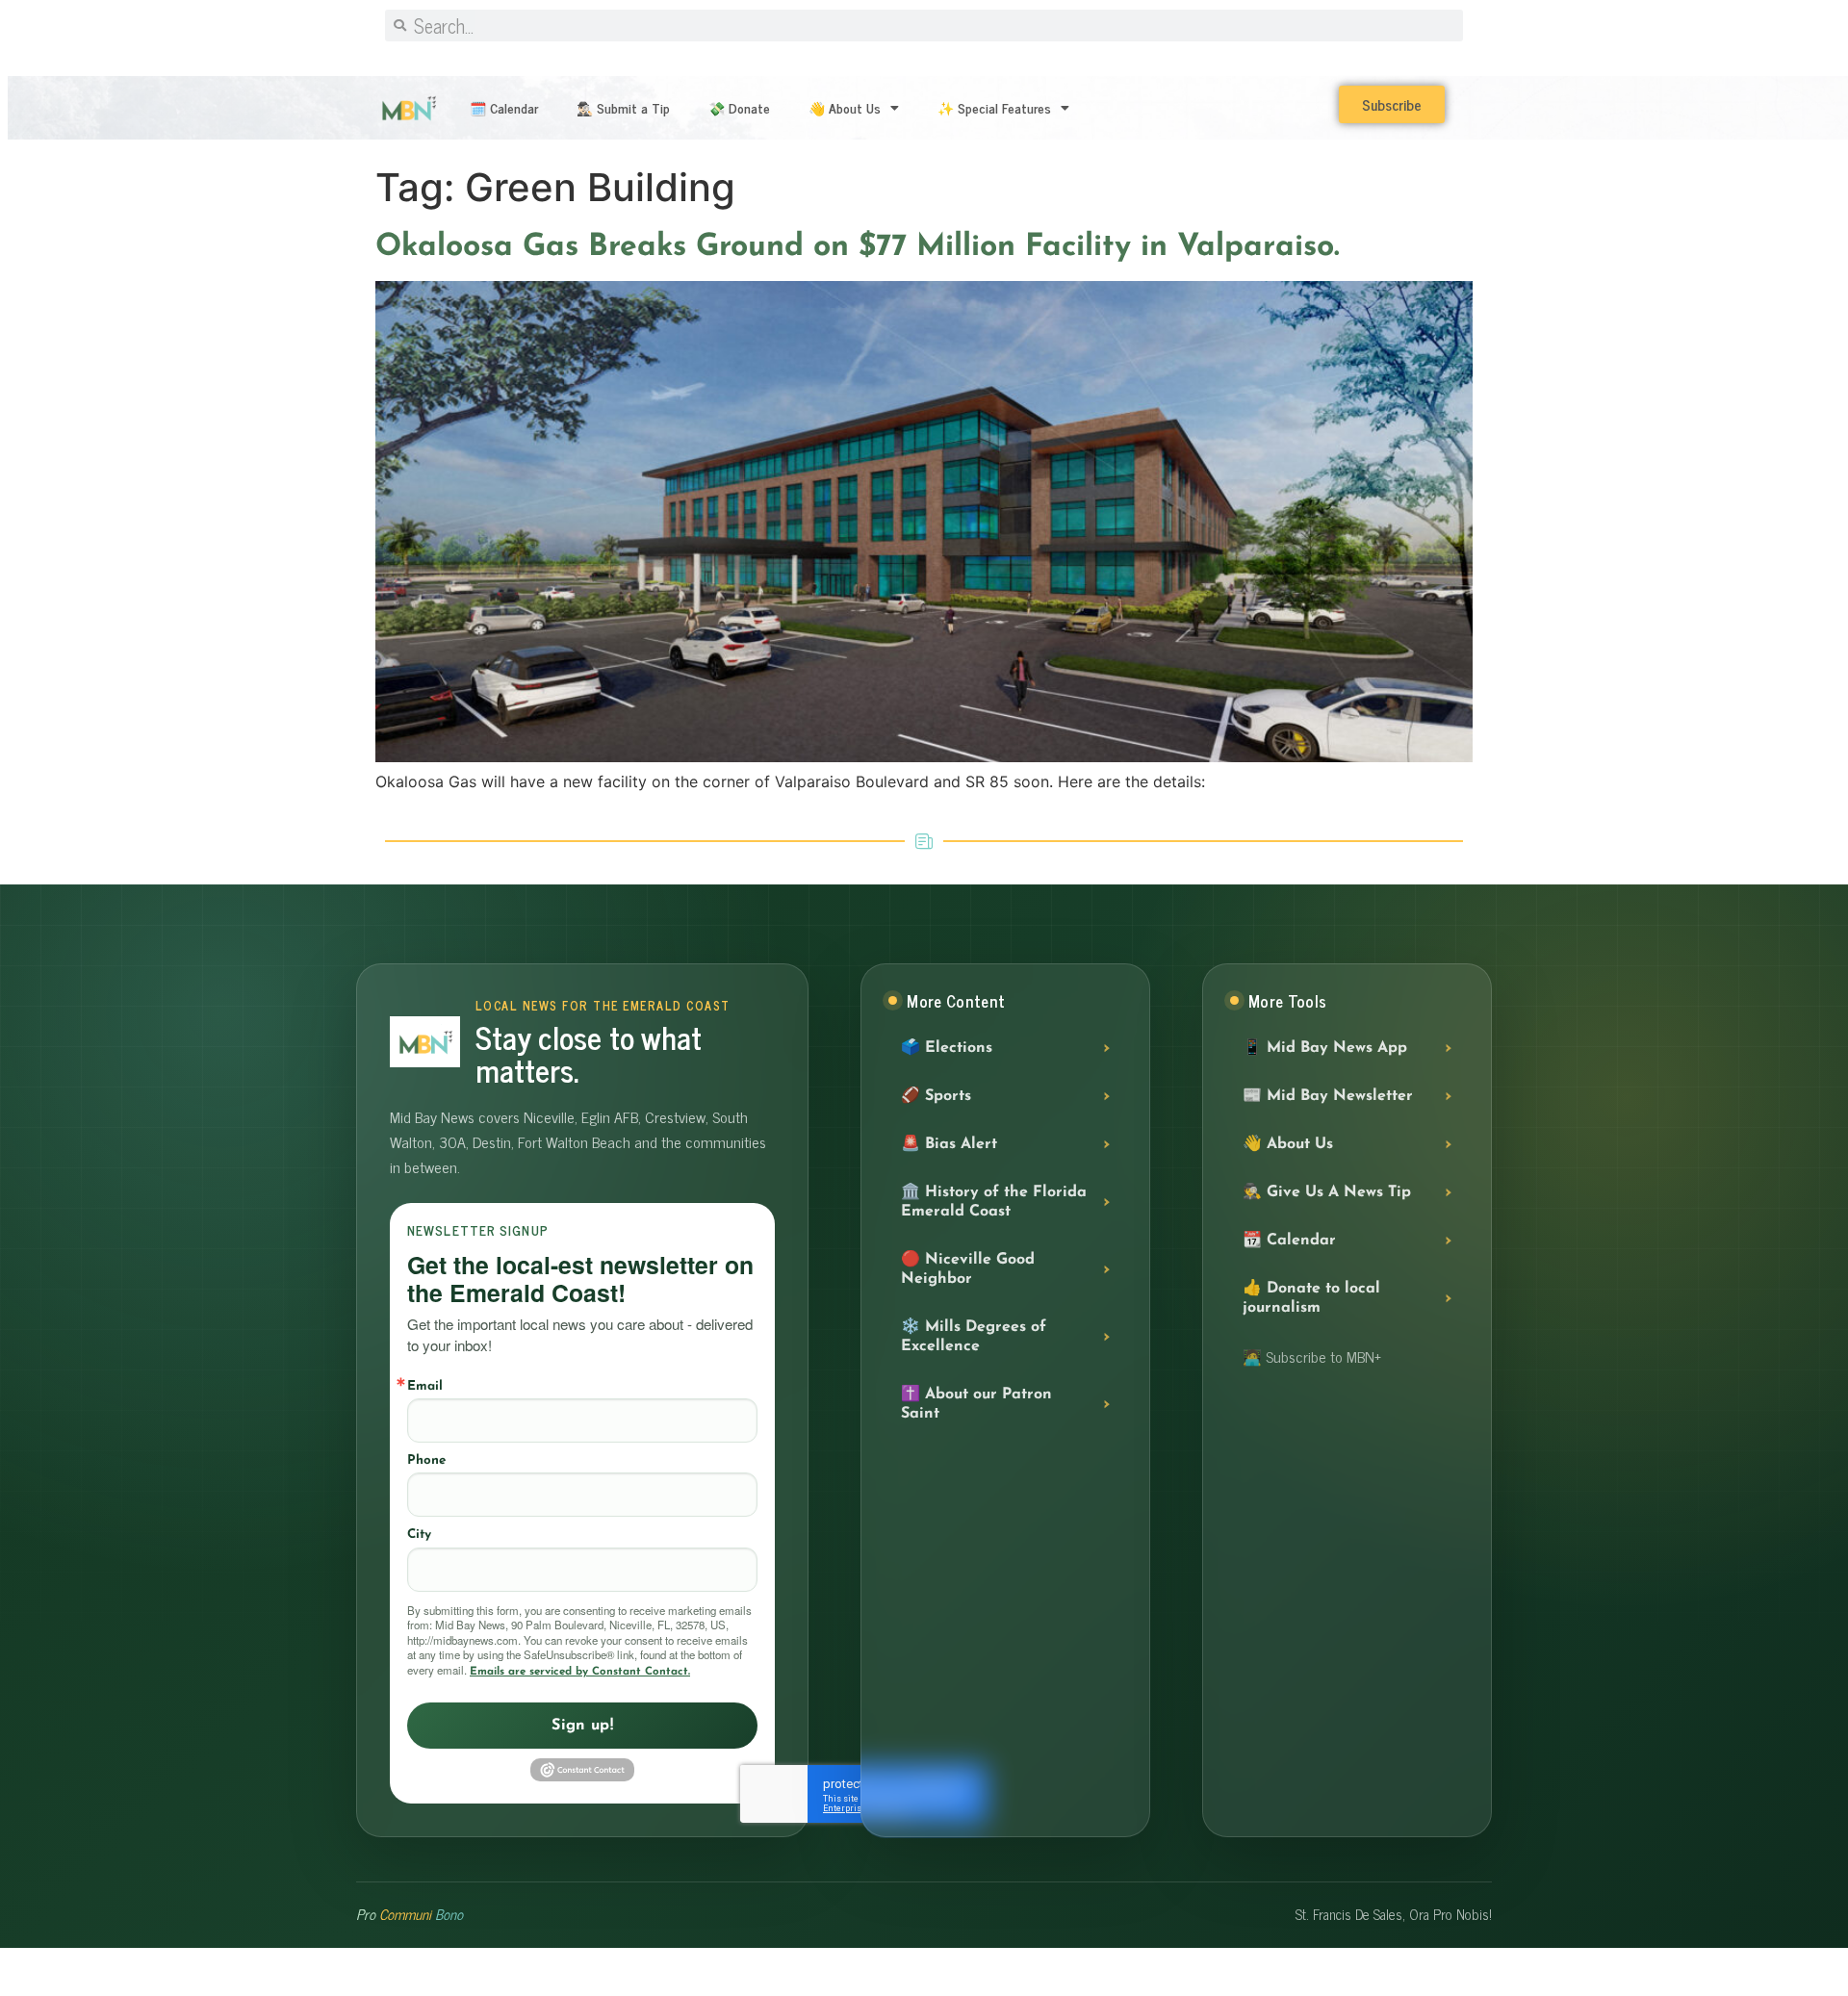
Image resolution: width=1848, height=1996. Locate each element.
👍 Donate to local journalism (1311, 1298)
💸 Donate (739, 107)
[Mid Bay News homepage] (425, 1042)
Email (425, 1386)
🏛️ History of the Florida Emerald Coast (994, 1202)
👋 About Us (845, 107)
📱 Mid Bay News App (1325, 1048)
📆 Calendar (1289, 1241)
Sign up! (582, 1726)
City (419, 1535)
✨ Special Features (994, 107)
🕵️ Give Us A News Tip (1327, 1192)
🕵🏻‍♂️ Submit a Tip (623, 107)
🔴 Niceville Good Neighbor (968, 1269)
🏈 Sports (936, 1096)
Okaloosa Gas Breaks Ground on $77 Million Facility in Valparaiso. (862, 247)
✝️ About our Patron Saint (976, 1404)
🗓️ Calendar (504, 107)
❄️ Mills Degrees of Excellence (974, 1337)
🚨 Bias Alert (949, 1144)
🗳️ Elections (947, 1048)
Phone (426, 1460)
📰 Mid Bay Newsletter (1328, 1096)
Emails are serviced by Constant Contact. (580, 1672)
